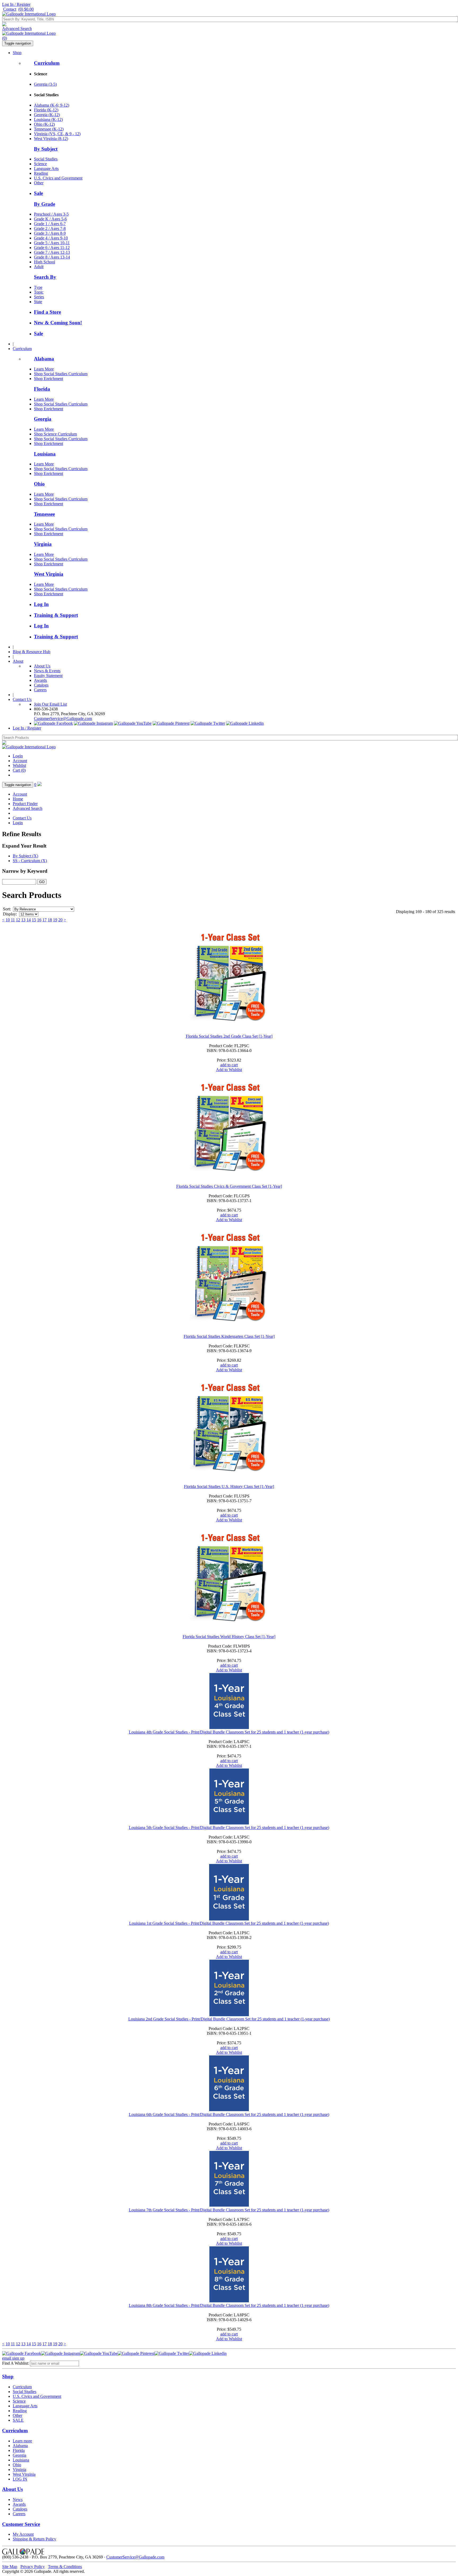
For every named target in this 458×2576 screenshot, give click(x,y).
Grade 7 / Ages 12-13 (52, 252)
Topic (39, 292)
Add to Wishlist (229, 1070)
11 (13, 920)
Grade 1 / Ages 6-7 (50, 224)
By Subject (46, 149)
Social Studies (46, 159)
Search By (45, 277)
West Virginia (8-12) (51, 139)
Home (18, 799)
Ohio (39, 484)
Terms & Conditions (65, 2567)
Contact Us (22, 699)
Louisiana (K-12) (48, 119)
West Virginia (49, 574)
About (18, 661)
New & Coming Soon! (58, 323)
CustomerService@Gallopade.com (63, 719)
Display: (10, 914)
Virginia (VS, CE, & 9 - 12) (57, 134)
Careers (40, 690)
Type (38, 287)
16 (39, 920)
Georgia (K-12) (47, 115)
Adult (39, 267)
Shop (17, 53)
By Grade (45, 204)
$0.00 (26, 9)
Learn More (44, 369)
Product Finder (25, 804)
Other (39, 183)
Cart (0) (19, 770)
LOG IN (20, 2479)
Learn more (22, 2441)
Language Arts (46, 169)
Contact (10, 9)
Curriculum (47, 63)
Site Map (10, 2567)
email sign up (13, 2358)
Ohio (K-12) (44, 124)
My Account (23, 2534)
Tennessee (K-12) (49, 129)
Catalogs (41, 685)
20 (60, 920)
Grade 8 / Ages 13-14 (52, 257)
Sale (38, 193)
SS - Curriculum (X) (30, 861)
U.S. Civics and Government (58, 178)
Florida (42, 389)
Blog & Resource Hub (32, 652)
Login (18, 756)
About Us (42, 666)
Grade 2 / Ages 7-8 (50, 228)
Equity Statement (48, 676)
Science (40, 164)
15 (34, 920)
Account (20, 761)
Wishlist (19, 765)
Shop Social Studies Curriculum (61, 374)
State (38, 302)
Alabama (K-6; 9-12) (52, 105)
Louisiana (45, 454)
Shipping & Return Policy (34, 2539)
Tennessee (44, 514)
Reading (41, 173)
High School (45, 262)
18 (50, 920)
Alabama (44, 359)
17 (45, 920)
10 (8, 920)
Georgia (43, 419)
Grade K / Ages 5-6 (50, 219)
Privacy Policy (33, 2567)
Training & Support (56, 615)
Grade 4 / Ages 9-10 (51, 238)
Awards (40, 680)
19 (55, 920)
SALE (18, 2420)
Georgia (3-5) (45, 84)
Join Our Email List (50, 704)
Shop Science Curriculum (55, 434)
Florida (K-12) (46, 110)
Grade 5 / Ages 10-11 (52, 243)
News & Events (47, 671)
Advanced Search (17, 29)
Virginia (43, 544)
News (18, 2499)
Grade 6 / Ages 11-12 (52, 248)
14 (29, 920)
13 (23, 920)
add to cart (229, 1065)
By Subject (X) (25, 856)
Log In (41, 604)
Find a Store (47, 312)
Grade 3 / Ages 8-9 (50, 233)
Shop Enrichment (49, 379)
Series (39, 297)
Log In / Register (16, 4)
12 (18, 920)
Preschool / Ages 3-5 (51, 214)
